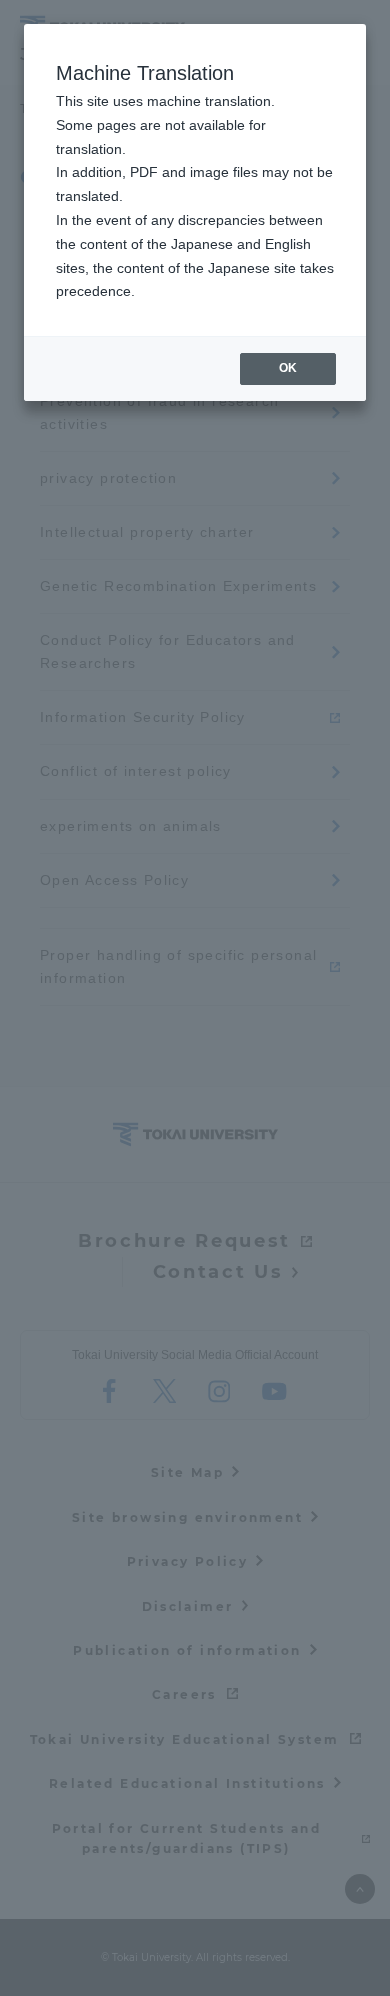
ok (288, 368)
